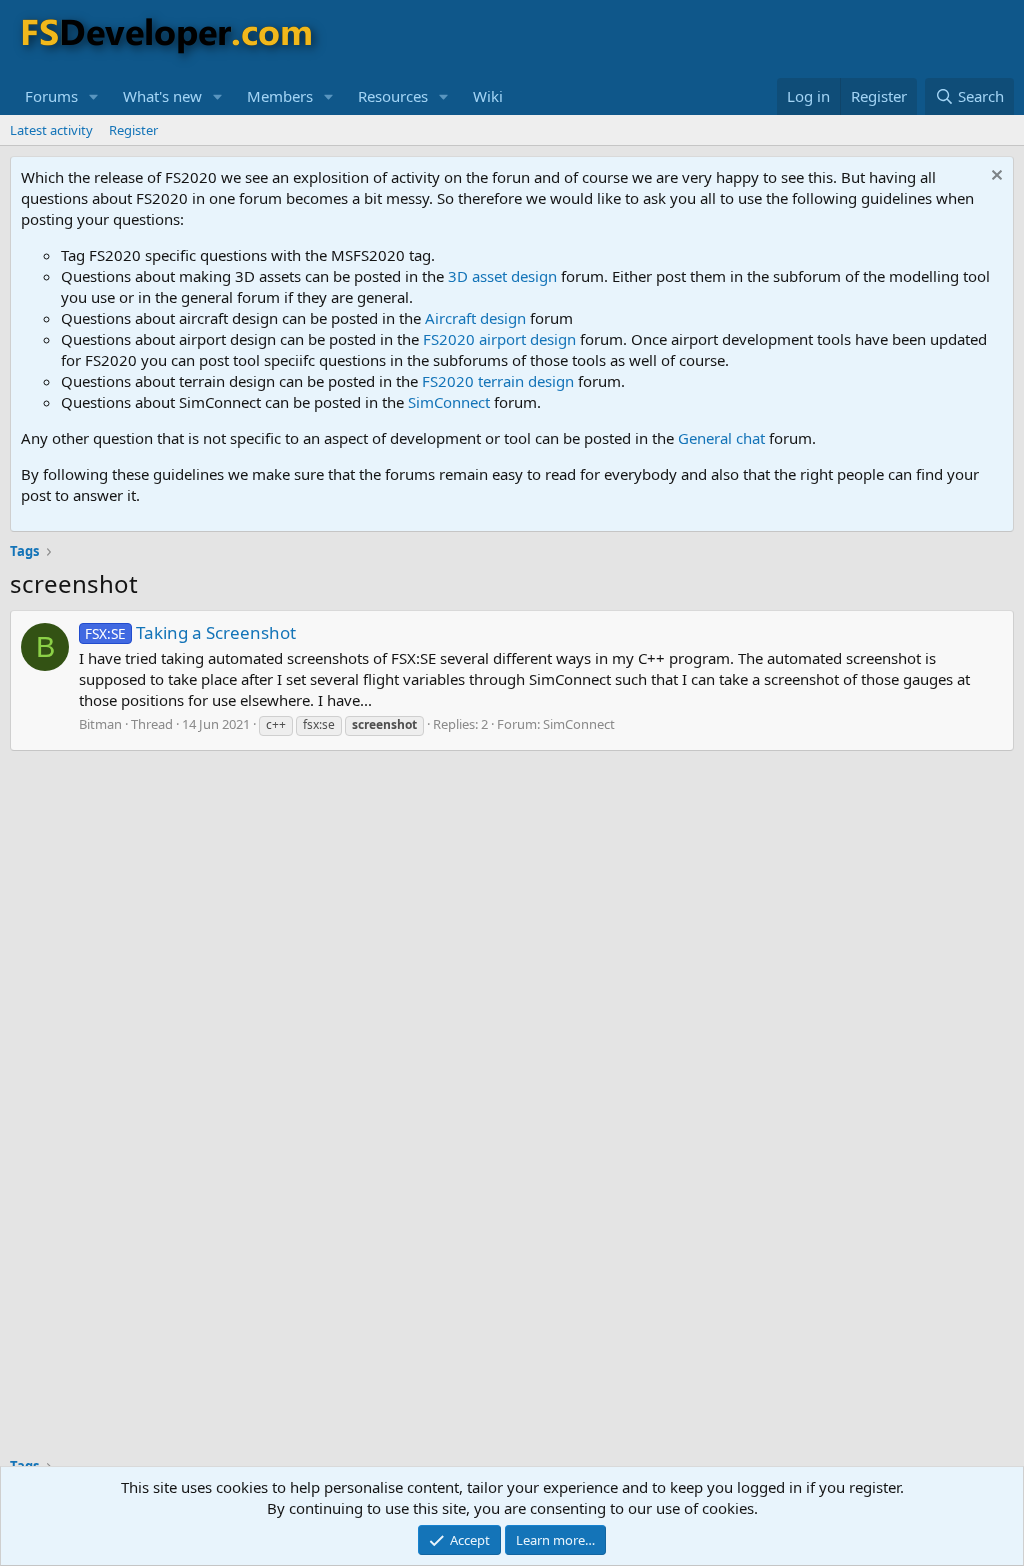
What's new (162, 96)
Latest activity (51, 130)
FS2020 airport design (499, 339)
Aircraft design (475, 318)
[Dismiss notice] (994, 177)
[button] (94, 96)
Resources (393, 96)
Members (280, 96)
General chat (721, 438)
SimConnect (449, 402)
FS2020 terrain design (498, 381)
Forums (51, 96)
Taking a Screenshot (190, 632)
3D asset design (502, 276)
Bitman (100, 724)
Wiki (488, 96)
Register (133, 130)
